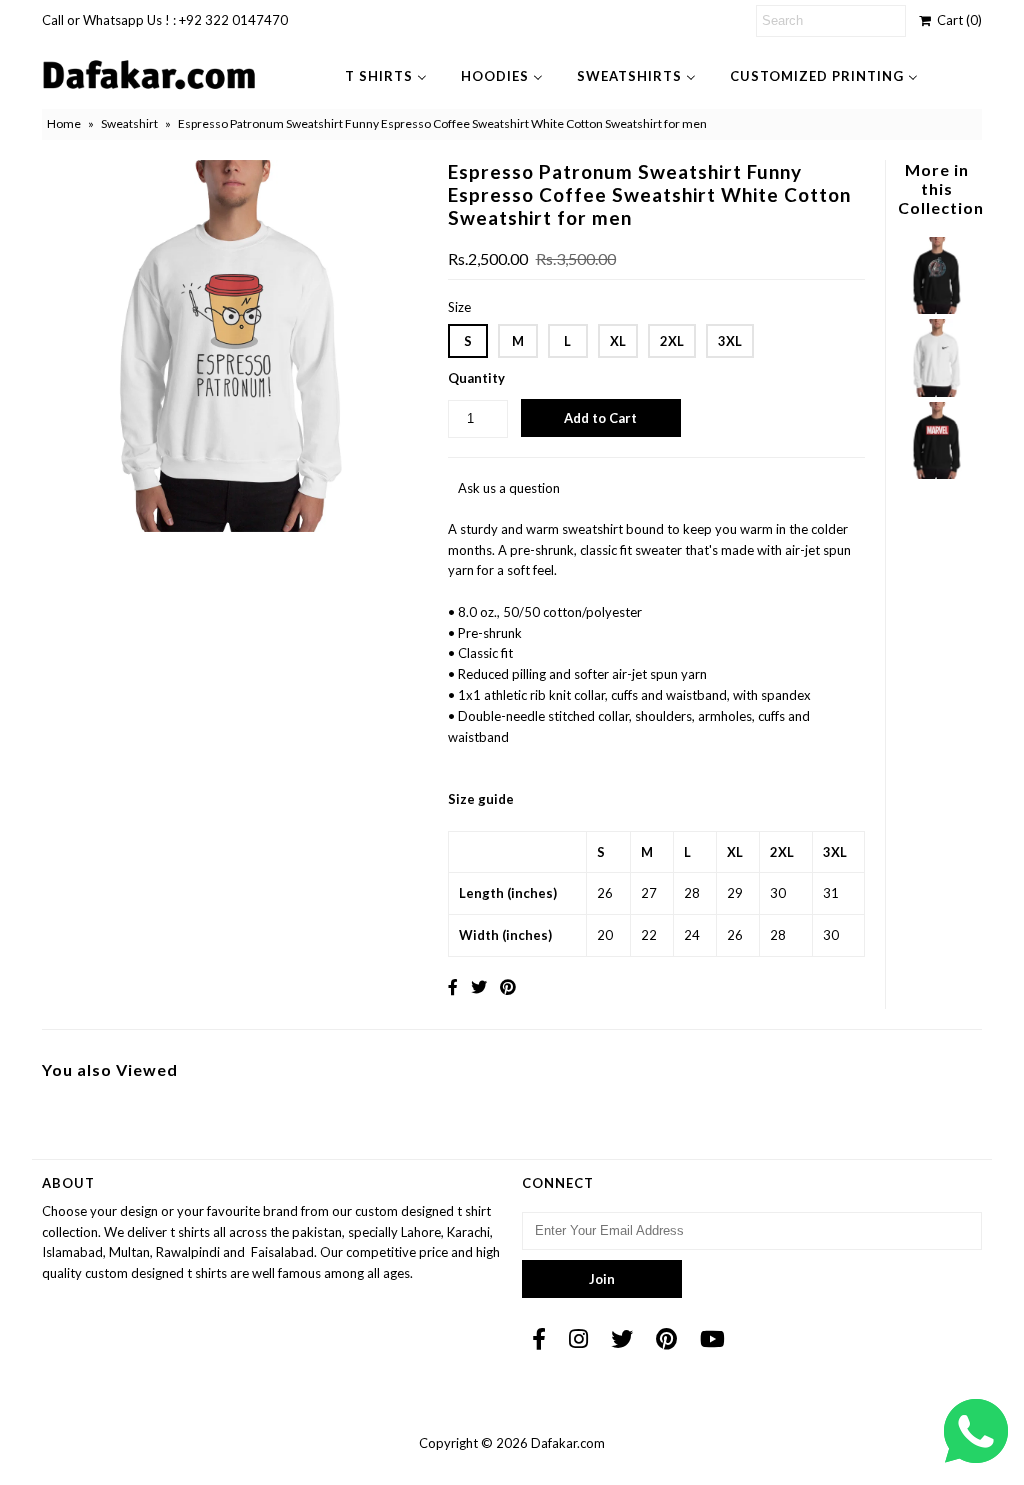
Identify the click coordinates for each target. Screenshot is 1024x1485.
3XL (730, 341)
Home (64, 123)
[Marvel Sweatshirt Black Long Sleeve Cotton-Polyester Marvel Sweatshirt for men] (936, 474)
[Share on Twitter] (479, 986)
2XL (672, 341)
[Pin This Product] (508, 986)
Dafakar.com (568, 1443)
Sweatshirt (129, 123)
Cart (956, 20)
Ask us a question (509, 488)
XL (618, 341)
